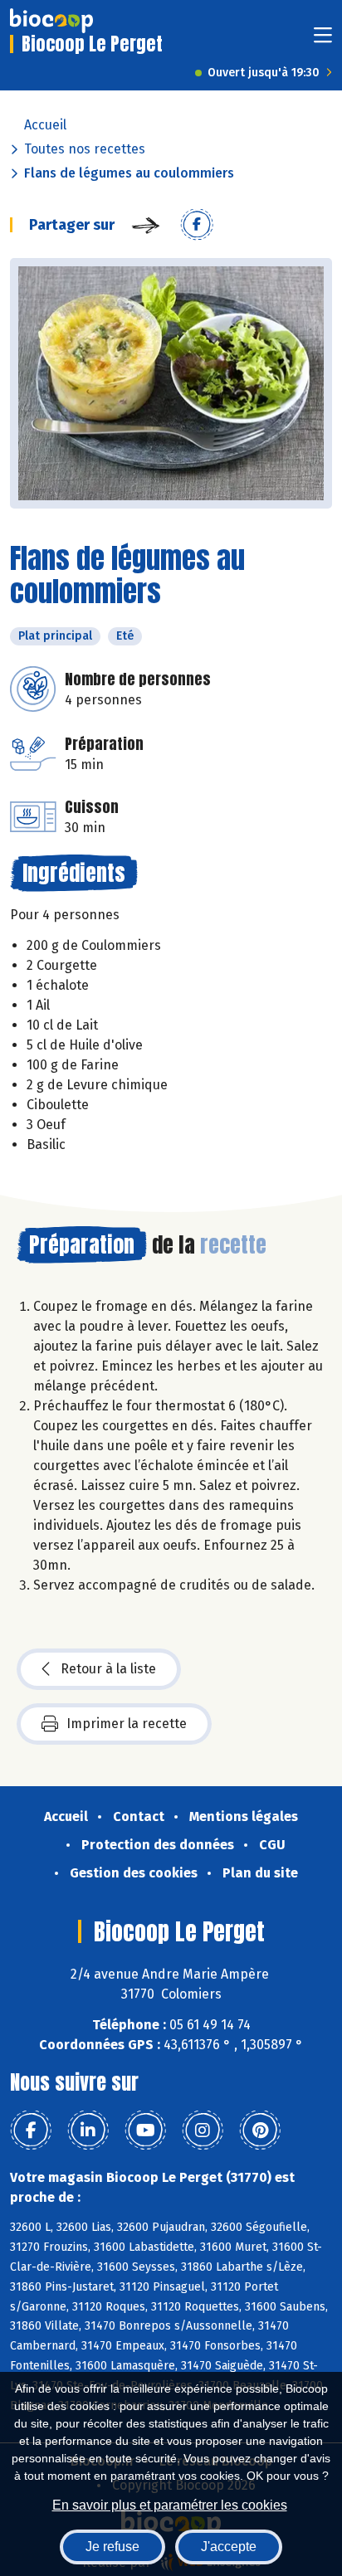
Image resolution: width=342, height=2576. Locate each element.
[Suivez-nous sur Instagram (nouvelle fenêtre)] (203, 2130)
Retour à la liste (108, 1669)
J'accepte (229, 2547)
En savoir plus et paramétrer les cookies (170, 2505)
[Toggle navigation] (323, 40)
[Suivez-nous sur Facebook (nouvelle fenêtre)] (31, 2130)
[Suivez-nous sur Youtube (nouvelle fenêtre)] (145, 2130)
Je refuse (112, 2547)
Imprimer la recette (127, 1724)
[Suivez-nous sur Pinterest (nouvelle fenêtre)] (260, 2130)
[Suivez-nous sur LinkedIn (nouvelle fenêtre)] (88, 2130)
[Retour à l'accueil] (51, 21)
